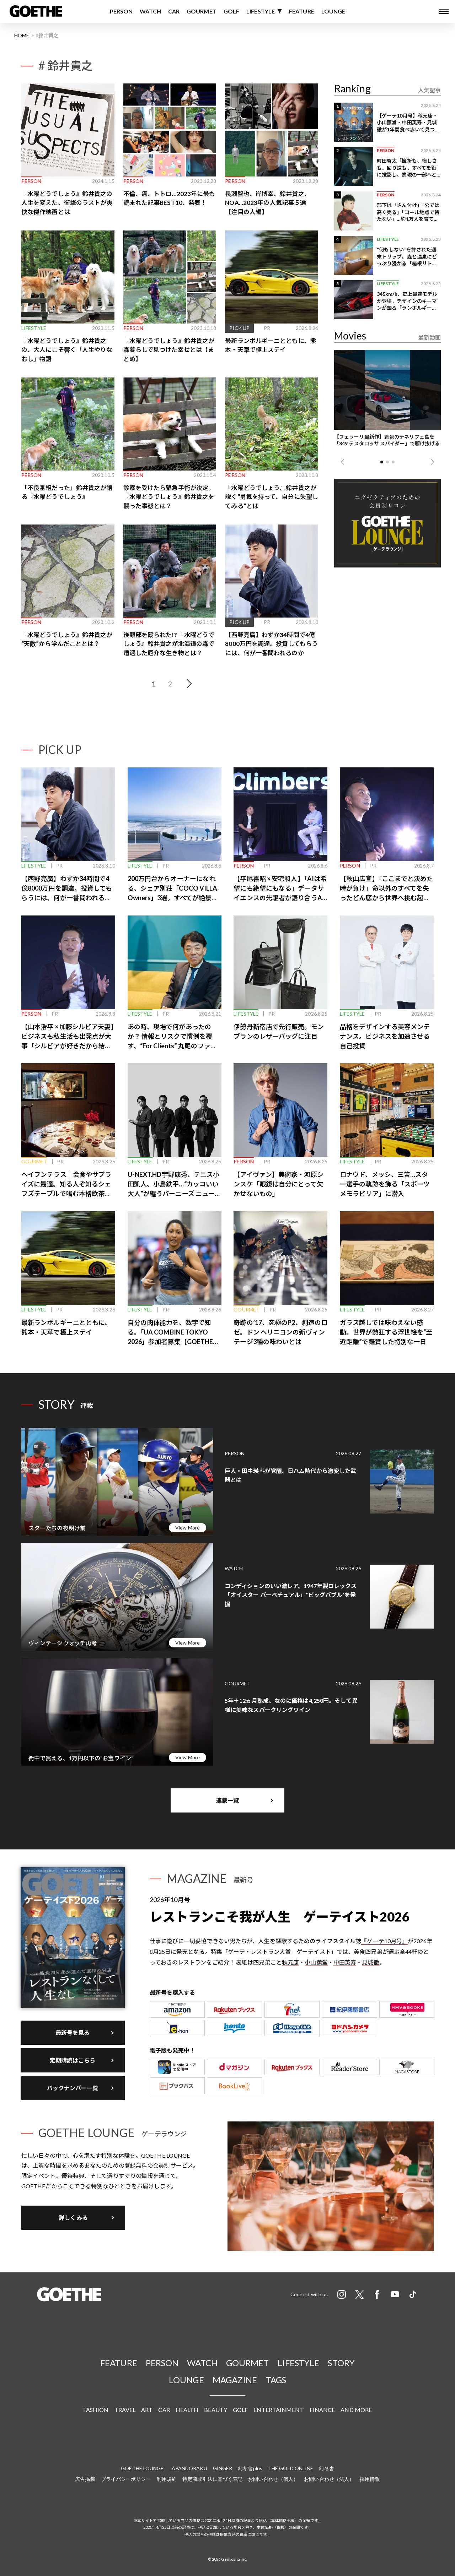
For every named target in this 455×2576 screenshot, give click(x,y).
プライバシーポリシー (126, 2479)
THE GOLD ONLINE (291, 2468)
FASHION (96, 2410)
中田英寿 (345, 1962)
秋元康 (290, 1962)
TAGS (276, 2380)
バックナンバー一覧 (73, 2088)
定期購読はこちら (73, 2060)
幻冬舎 (326, 2468)
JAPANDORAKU (188, 2468)
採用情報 (370, 2479)
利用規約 (167, 2479)
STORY (341, 2363)
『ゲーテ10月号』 (384, 1941)
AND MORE (356, 2410)
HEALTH (187, 2410)
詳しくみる (73, 2218)
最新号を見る (73, 2032)
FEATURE (302, 11)
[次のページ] (188, 684)
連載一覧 (227, 1800)
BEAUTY (216, 2410)
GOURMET (202, 11)
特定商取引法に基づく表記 (212, 2479)
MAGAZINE (235, 2380)
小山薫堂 (316, 1962)
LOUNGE (333, 11)
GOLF (231, 11)
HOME (22, 35)
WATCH (150, 11)
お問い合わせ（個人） (273, 2479)
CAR (174, 11)
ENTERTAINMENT (279, 2410)
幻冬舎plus (250, 2468)
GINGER (223, 2468)
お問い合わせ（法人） (329, 2479)
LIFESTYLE (261, 11)
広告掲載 (85, 2479)
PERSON (121, 11)
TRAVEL (125, 2410)
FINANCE (322, 2410)
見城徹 (370, 1962)
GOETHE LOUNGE (142, 2468)
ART (147, 2410)
